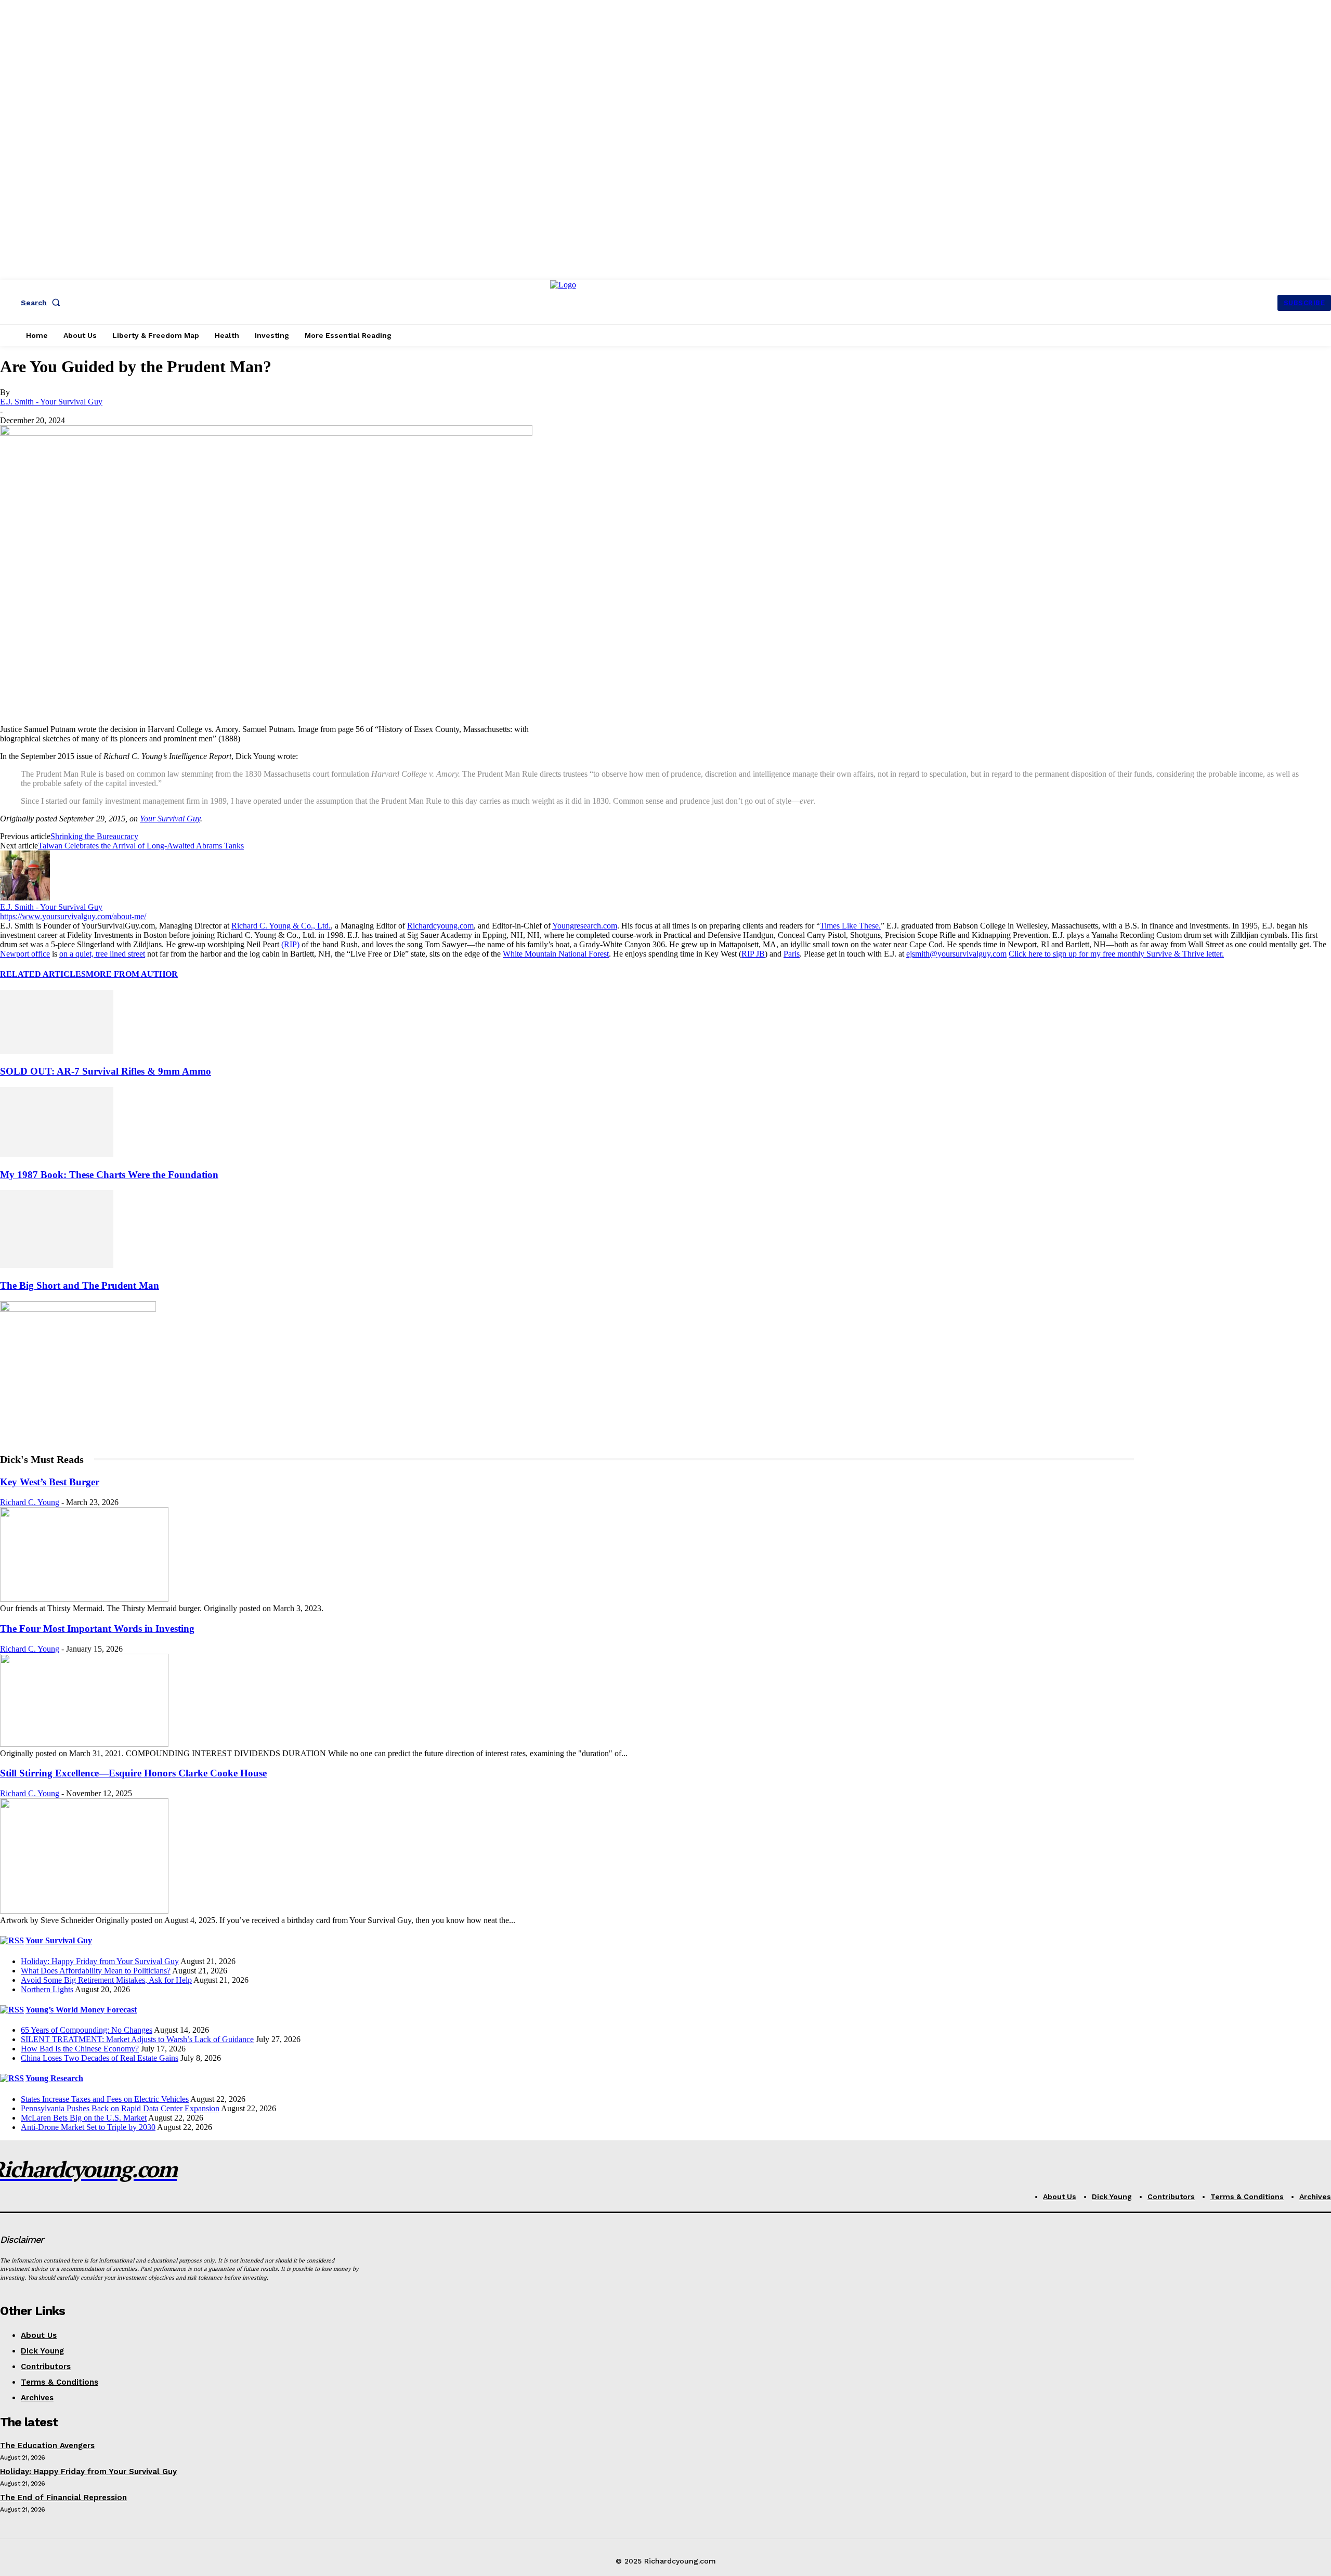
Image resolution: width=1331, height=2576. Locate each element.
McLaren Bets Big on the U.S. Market (84, 2118)
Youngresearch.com (585, 926)
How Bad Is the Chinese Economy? (80, 2049)
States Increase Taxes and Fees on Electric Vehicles (105, 2099)
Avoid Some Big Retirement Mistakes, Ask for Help (106, 1980)
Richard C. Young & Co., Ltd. (281, 926)
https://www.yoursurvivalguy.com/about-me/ (73, 916)
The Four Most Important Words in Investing (97, 1629)
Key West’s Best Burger (50, 1482)
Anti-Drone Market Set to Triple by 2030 (88, 2127)
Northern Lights (47, 1989)
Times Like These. (850, 926)
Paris (792, 954)
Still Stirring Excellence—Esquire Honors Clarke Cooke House (133, 1773)
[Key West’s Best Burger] (84, 1599)
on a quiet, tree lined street (102, 954)
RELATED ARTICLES (43, 974)
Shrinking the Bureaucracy (94, 836)
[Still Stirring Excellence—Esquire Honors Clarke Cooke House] (84, 1911)
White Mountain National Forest (556, 954)
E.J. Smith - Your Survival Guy (51, 402)
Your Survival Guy (170, 819)
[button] (43, 303)
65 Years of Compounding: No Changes (87, 2030)
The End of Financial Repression (63, 2497)
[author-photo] (25, 898)
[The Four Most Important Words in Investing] (84, 1744)
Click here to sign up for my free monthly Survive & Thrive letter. (1116, 954)
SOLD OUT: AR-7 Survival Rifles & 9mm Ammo (106, 1071)
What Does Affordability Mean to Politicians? (96, 1971)
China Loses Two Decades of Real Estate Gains (100, 2058)
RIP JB (753, 954)
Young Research (54, 2078)
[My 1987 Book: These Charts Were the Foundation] (57, 1154)
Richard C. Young (30, 1502)
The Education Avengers (47, 2446)
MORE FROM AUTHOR (132, 974)
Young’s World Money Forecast (81, 2010)
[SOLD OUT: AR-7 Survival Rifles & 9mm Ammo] (57, 1051)
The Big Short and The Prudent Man (80, 1285)
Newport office (25, 954)
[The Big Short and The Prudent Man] (57, 1265)
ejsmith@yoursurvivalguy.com (956, 954)
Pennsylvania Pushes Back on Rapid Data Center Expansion (120, 2108)
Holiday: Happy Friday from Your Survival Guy (100, 1961)
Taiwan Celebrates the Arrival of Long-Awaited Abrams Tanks (141, 846)
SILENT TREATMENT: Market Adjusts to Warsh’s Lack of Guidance (137, 2039)
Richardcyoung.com (440, 926)
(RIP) (290, 944)
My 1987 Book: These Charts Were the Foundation (109, 1175)
